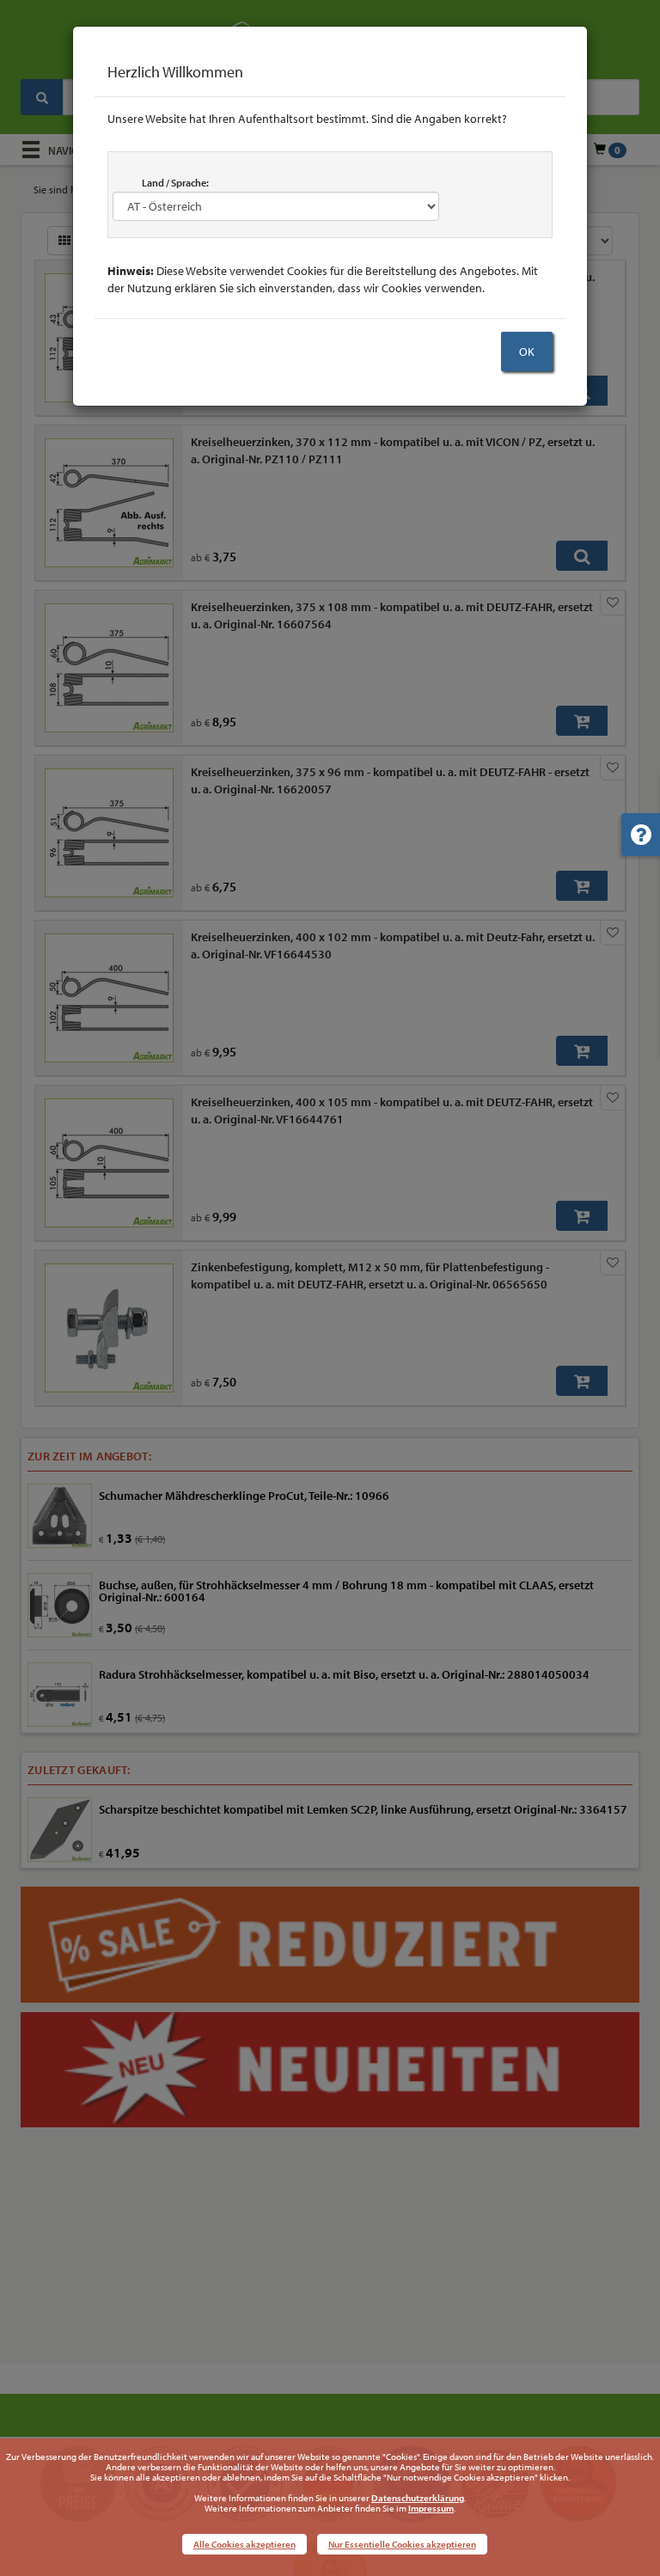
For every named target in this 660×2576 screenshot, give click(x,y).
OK (527, 352)
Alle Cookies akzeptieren (244, 2544)
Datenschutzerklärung (418, 2498)
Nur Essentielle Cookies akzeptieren (402, 2544)
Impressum (431, 2508)
